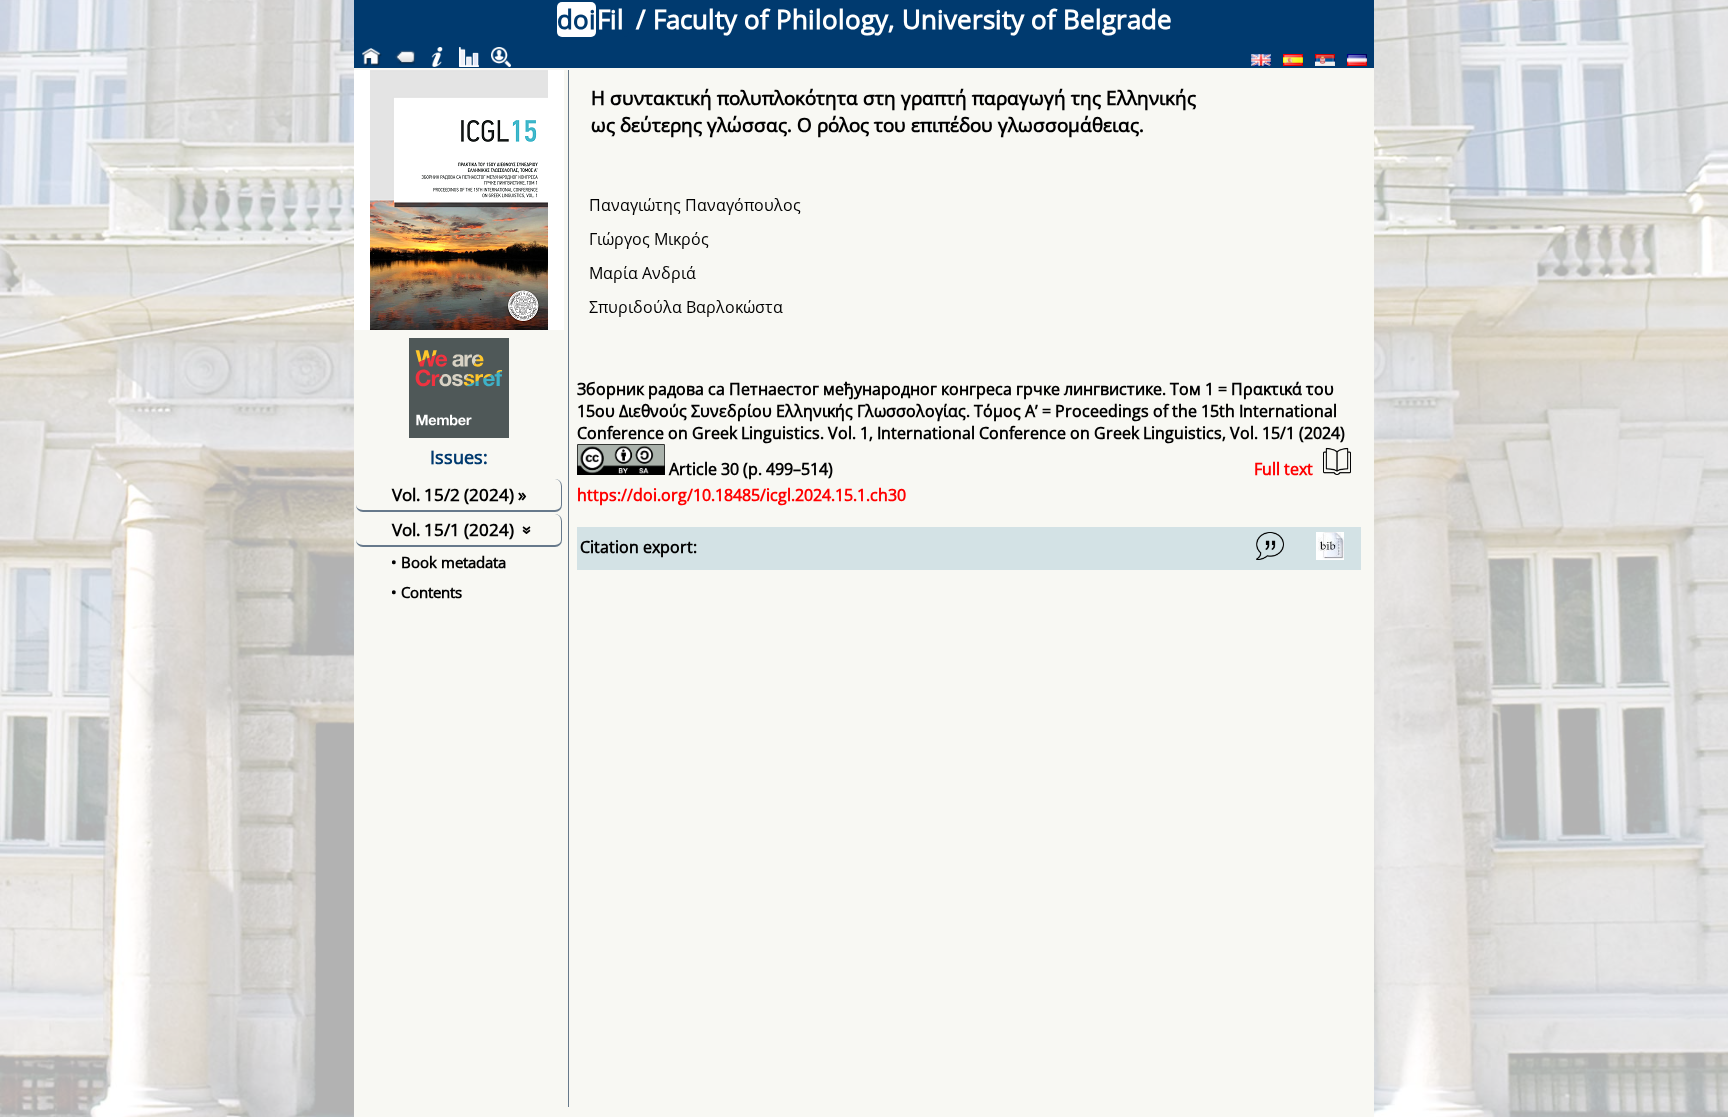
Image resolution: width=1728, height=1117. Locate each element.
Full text (1283, 469)
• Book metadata (448, 562)
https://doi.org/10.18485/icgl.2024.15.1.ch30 (741, 495)
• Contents (426, 592)
